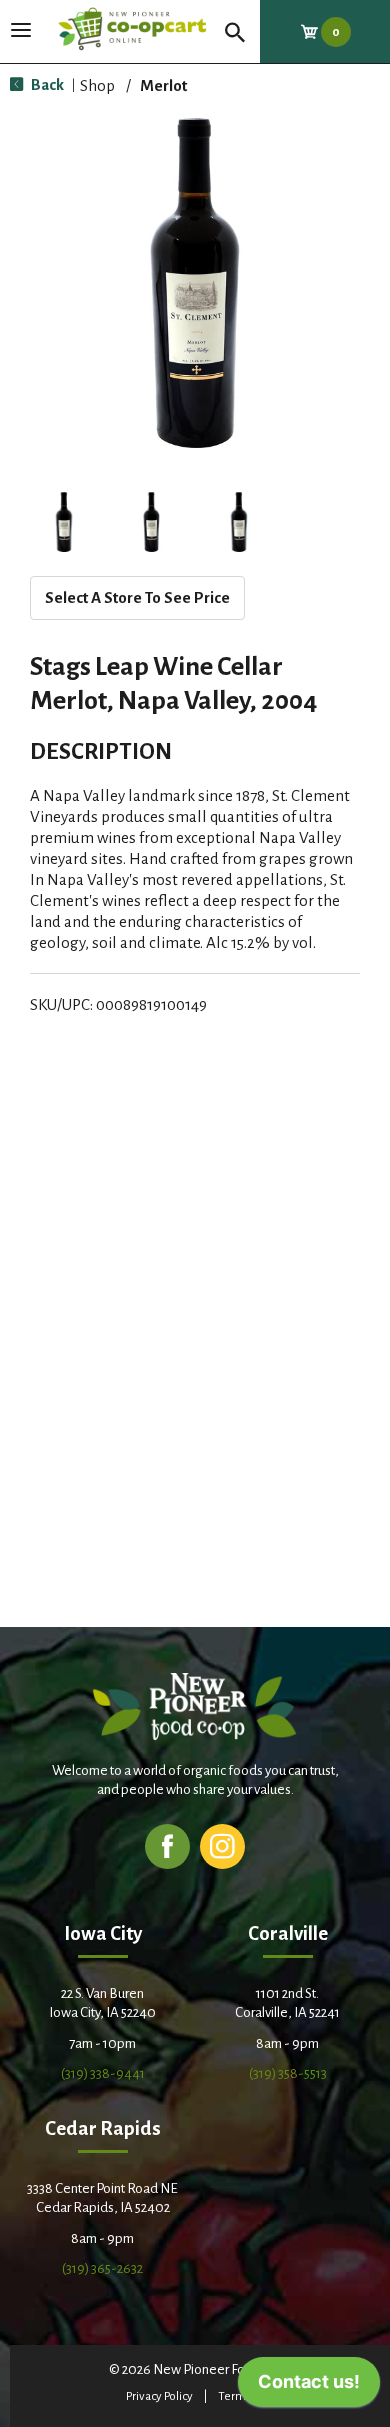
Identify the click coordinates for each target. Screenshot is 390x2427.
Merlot (163, 85)
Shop (97, 85)
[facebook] (167, 1845)
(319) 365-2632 (102, 2268)
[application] (309, 2387)
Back (46, 84)
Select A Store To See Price (137, 597)
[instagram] (222, 1845)
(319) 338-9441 (103, 2073)
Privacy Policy (159, 2396)
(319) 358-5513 (288, 2073)
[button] (64, 522)
